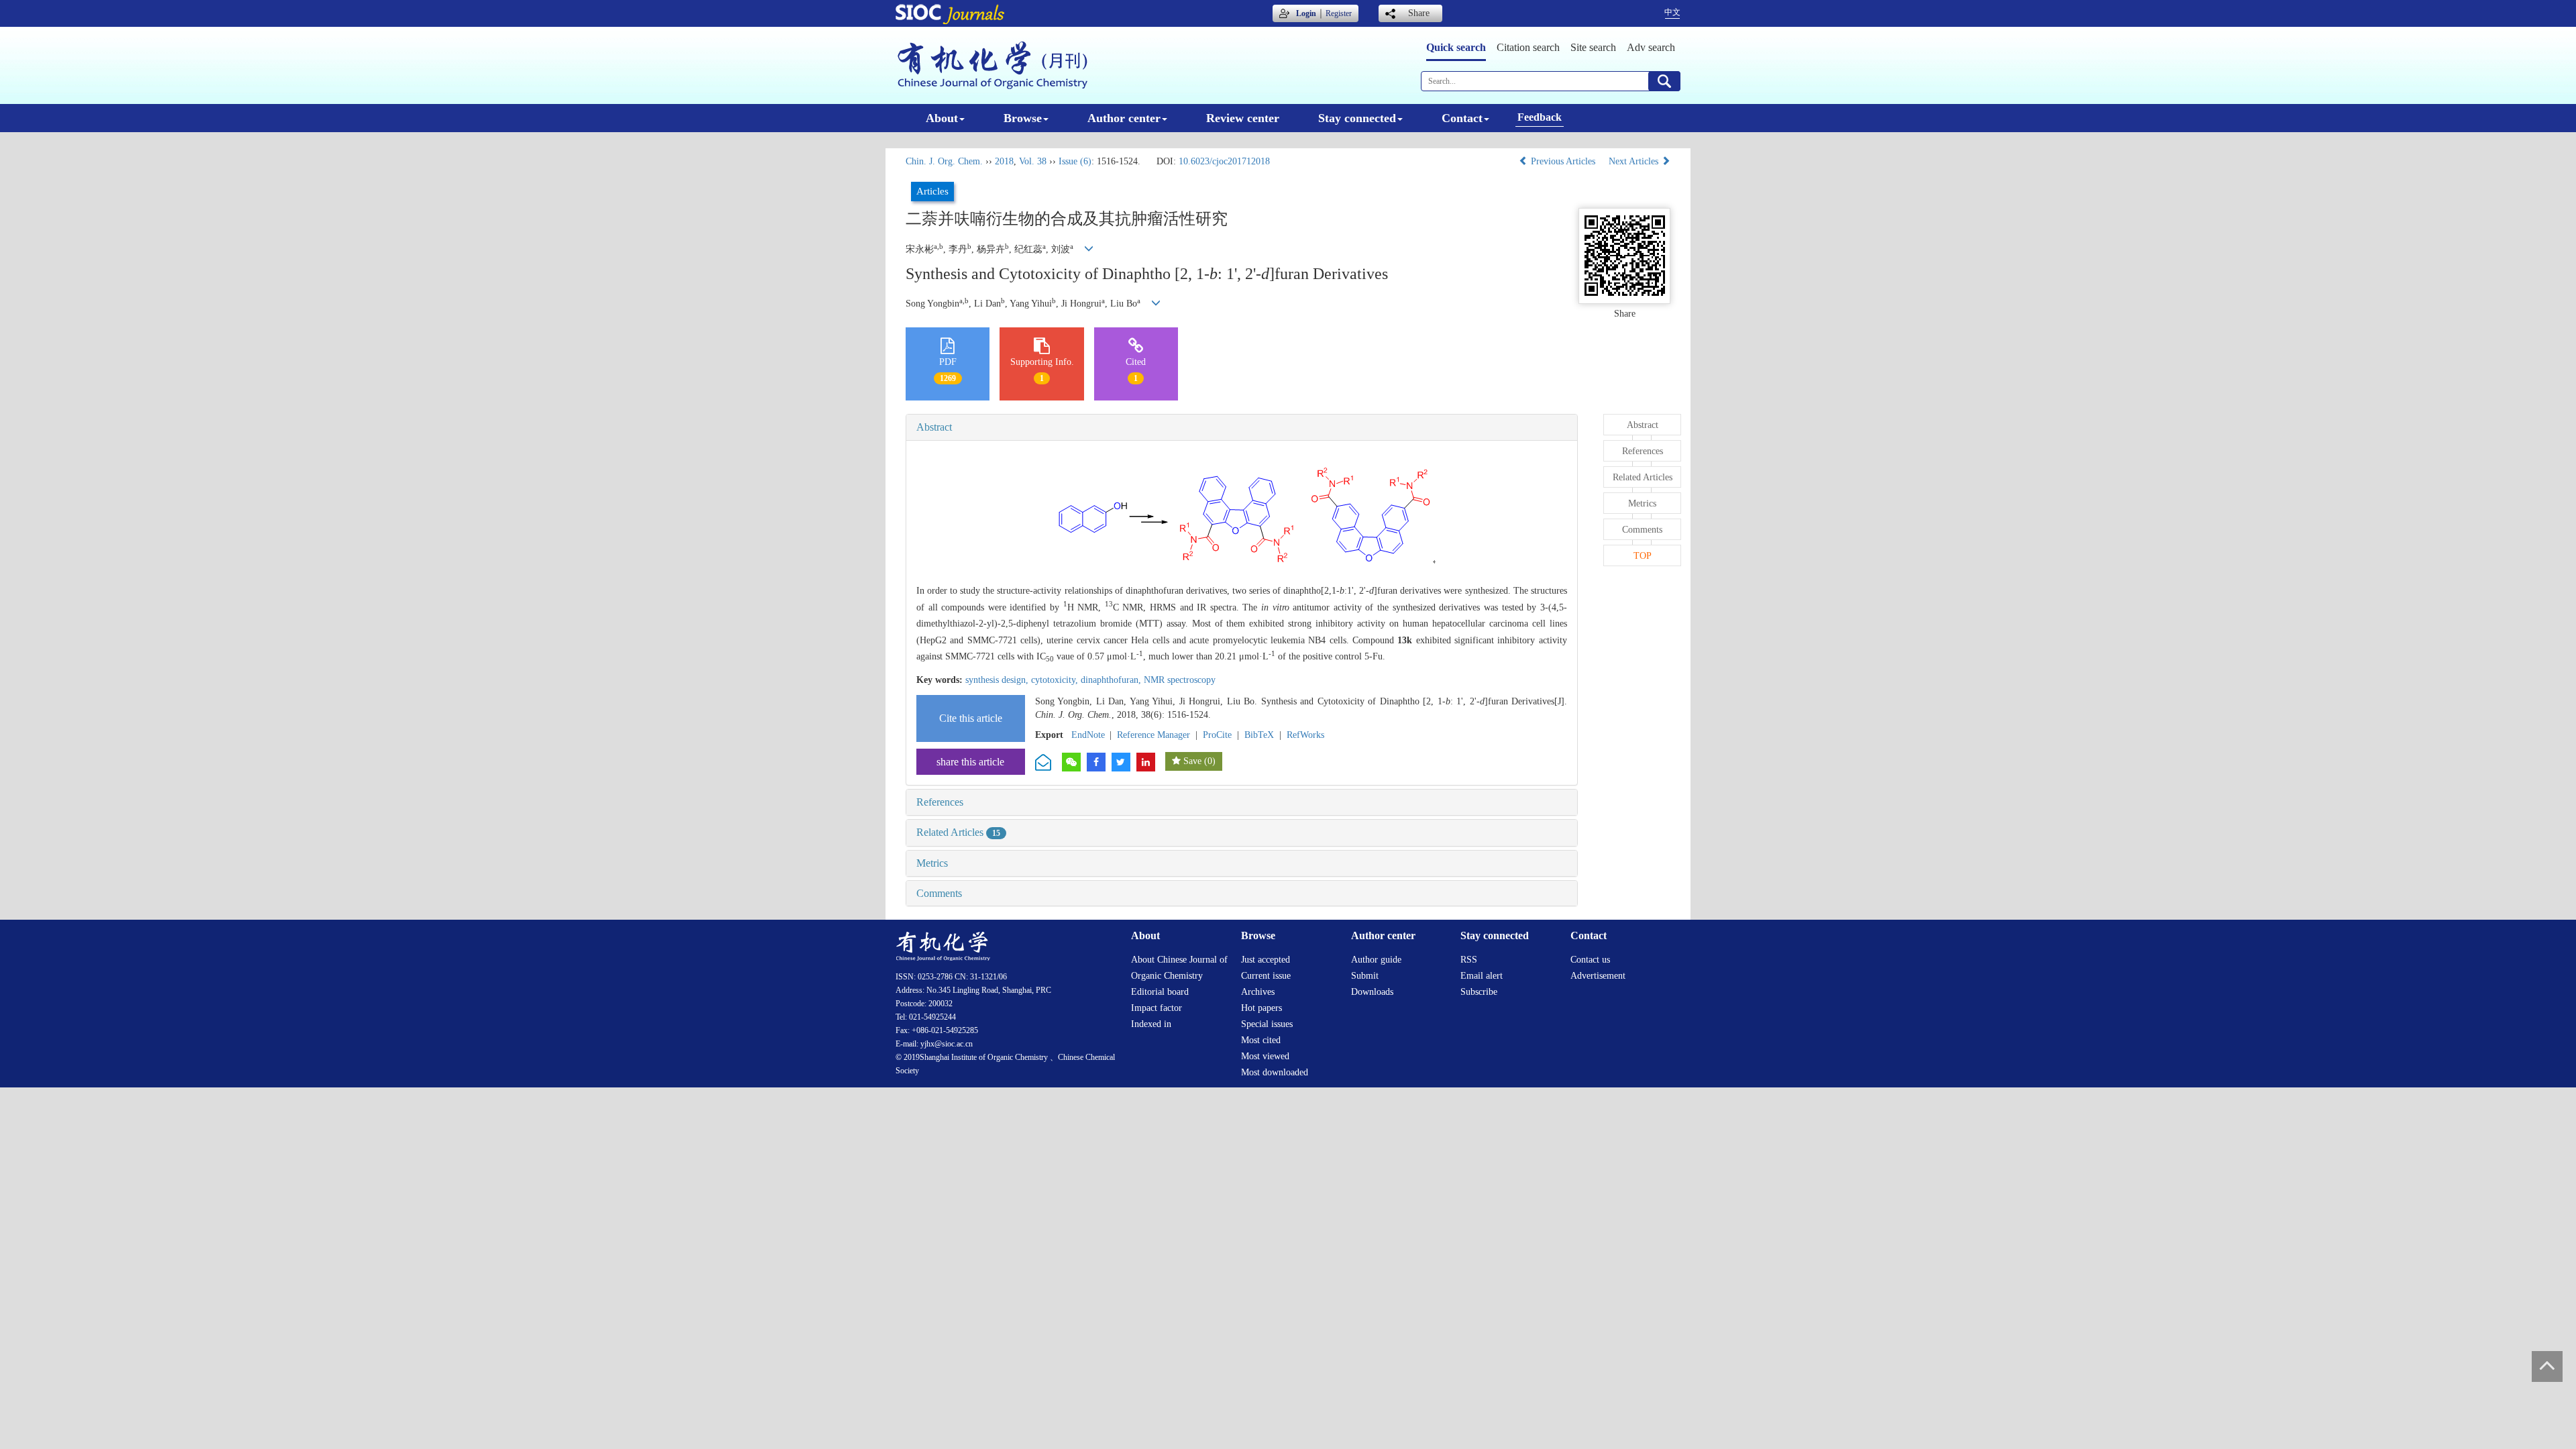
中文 (1672, 12)
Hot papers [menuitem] (1262, 1008)
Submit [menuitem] (1365, 976)
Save (1192, 761)
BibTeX (1259, 735)
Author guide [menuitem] (1376, 960)
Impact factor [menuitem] (1157, 1008)
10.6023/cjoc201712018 (1224, 161)
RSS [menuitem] (1469, 960)
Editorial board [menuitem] (1160, 992)
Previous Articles (1563, 161)
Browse (1023, 118)
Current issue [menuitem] (1266, 976)
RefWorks (1305, 735)
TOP (1643, 556)
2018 (1004, 161)
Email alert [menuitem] (1482, 976)
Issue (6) (1075, 161)
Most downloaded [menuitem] (1275, 1072)
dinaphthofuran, (1112, 680)
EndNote (1088, 735)
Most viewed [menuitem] (1265, 1056)
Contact (1462, 118)
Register (1339, 13)
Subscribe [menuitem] (1479, 992)
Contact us (1590, 960)
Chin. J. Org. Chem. (944, 161)
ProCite (1217, 735)
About (942, 118)
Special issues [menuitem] (1267, 1024)
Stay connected (1357, 118)
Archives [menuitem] (1258, 992)
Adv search (1651, 47)
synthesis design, (998, 680)
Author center (1124, 118)
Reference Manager (1153, 735)
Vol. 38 (1033, 161)
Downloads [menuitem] (1372, 992)
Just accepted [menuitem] (1266, 960)
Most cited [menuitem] (1261, 1040)
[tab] (1242, 427)
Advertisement (1598, 976)
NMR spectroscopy (1180, 680)
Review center (1243, 118)
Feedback (1540, 117)
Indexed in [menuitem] (1151, 1024)
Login (1306, 13)
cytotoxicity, (1056, 680)
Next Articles (1635, 161)
